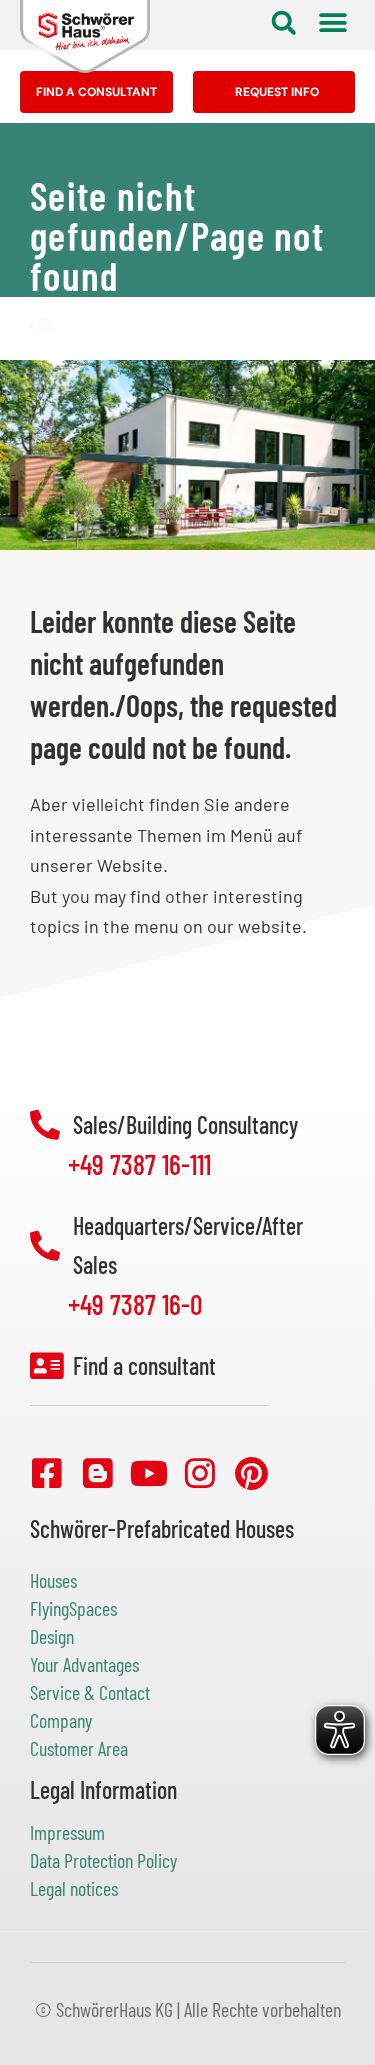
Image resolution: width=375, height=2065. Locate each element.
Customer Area (79, 1748)
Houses (53, 1580)
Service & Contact (90, 1692)
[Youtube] (149, 1473)
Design (52, 1636)
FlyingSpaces (73, 1608)
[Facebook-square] (47, 1473)
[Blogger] (98, 1473)
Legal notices (74, 1888)
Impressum (67, 1832)
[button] (283, 22)
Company (61, 1720)
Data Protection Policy (103, 1860)
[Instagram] (200, 1473)
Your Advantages (84, 1664)
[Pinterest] (251, 1473)
